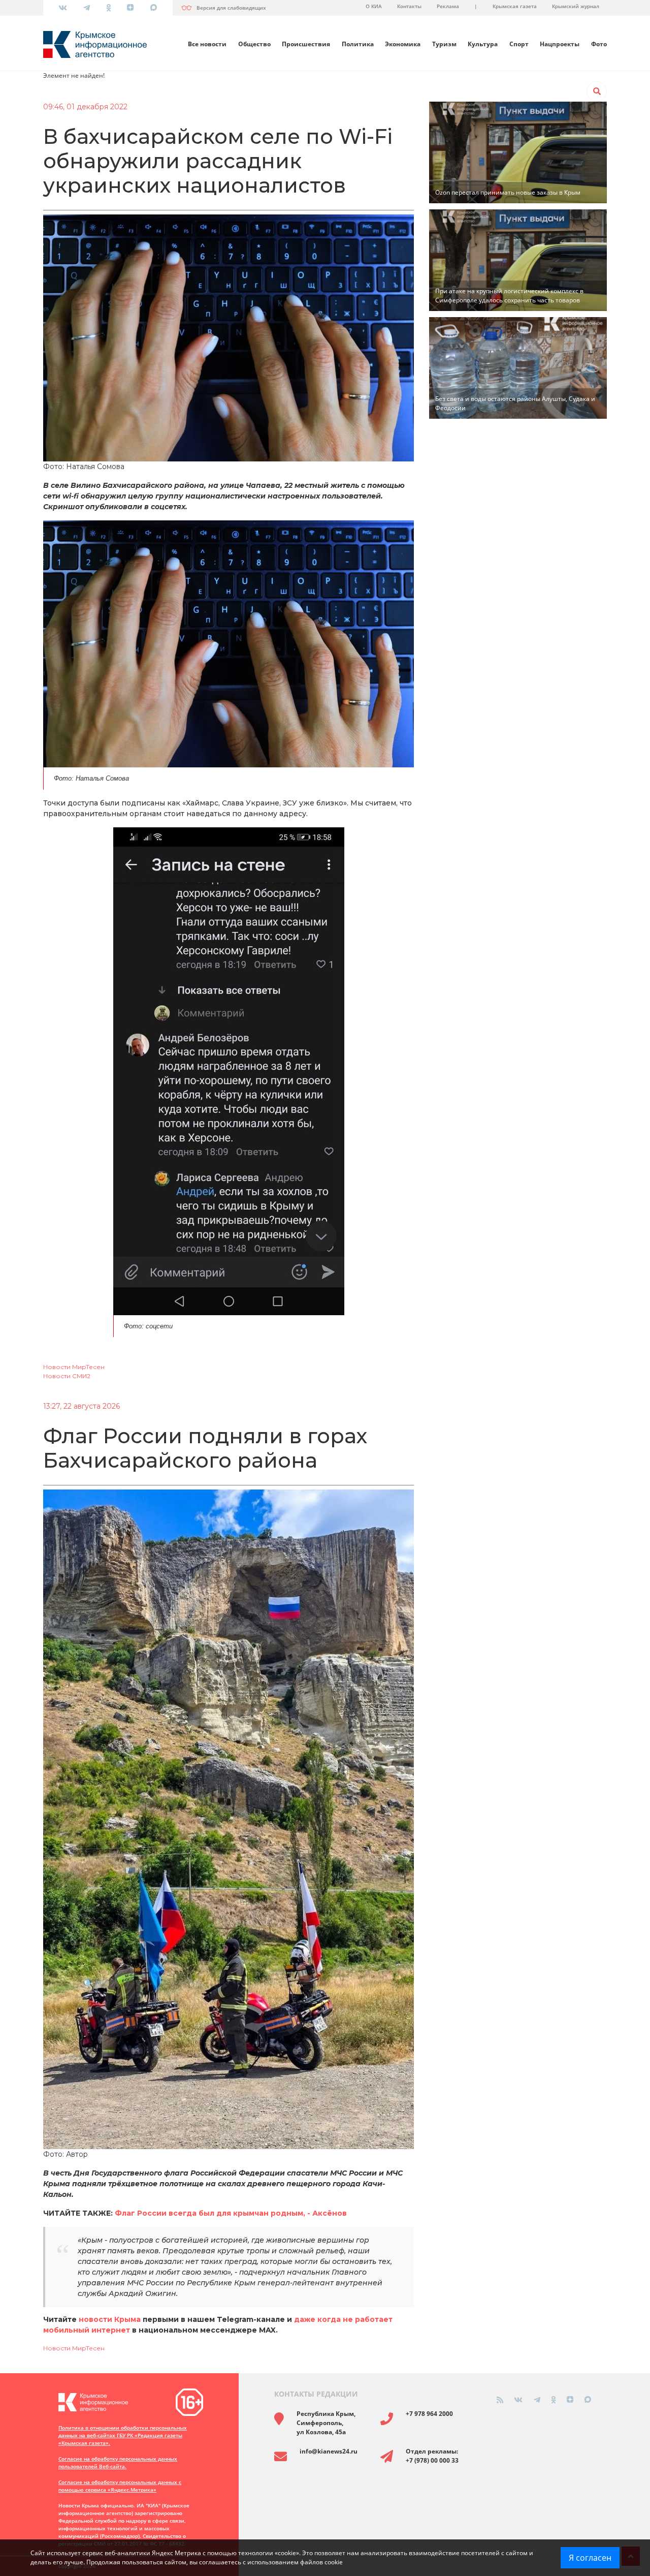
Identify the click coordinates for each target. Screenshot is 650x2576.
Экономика (403, 44)
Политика (358, 44)
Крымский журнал (576, 6)
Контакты (409, 6)
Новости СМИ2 (67, 1376)
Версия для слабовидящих (231, 8)
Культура (483, 44)
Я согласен (590, 2558)
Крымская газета (515, 6)
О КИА (374, 6)
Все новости (207, 44)
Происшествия (306, 44)
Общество (254, 44)
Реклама (448, 6)
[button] (597, 91)
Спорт (519, 44)
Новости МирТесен (74, 1367)
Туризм (444, 44)
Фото (599, 44)
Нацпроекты (560, 44)
